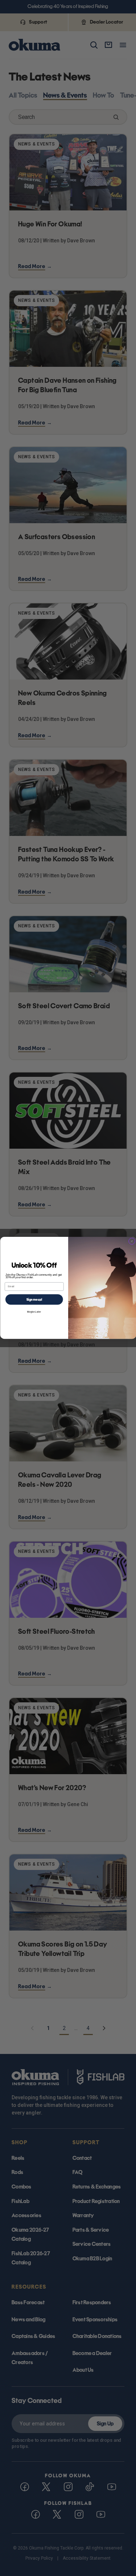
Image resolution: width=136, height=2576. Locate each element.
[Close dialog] (132, 1241)
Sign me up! (34, 1300)
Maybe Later (34, 1312)
